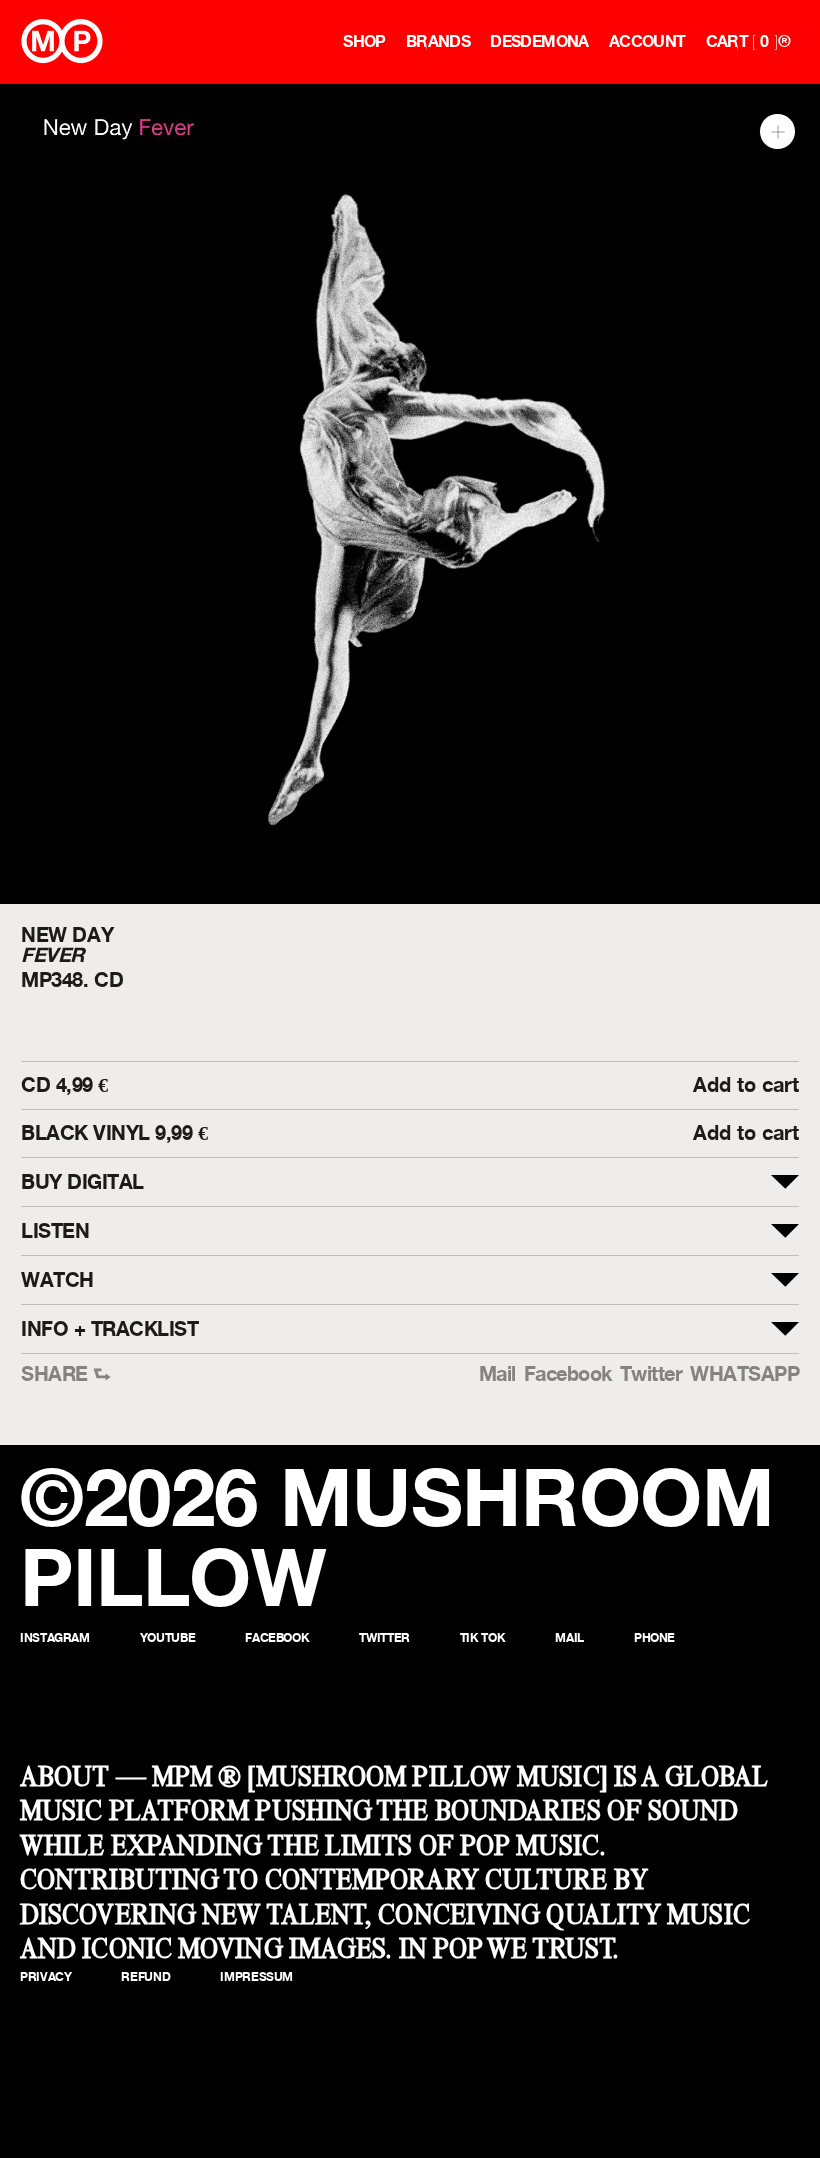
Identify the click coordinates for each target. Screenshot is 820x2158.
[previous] (32, 493)
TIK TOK (482, 1637)
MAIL (569, 1637)
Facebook (568, 1374)
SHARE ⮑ (66, 1374)
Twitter (651, 1374)
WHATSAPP (744, 1374)
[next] (787, 493)
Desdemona (539, 41)
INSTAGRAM (55, 1637)
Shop (364, 41)
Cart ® (748, 41)
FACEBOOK (277, 1637)
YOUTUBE (167, 1637)
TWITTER (384, 1637)
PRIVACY (45, 1976)
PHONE (654, 1637)
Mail (497, 1374)
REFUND (145, 1976)
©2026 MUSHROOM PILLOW (397, 1537)
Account (647, 41)
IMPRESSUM (256, 1976)
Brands (438, 41)
